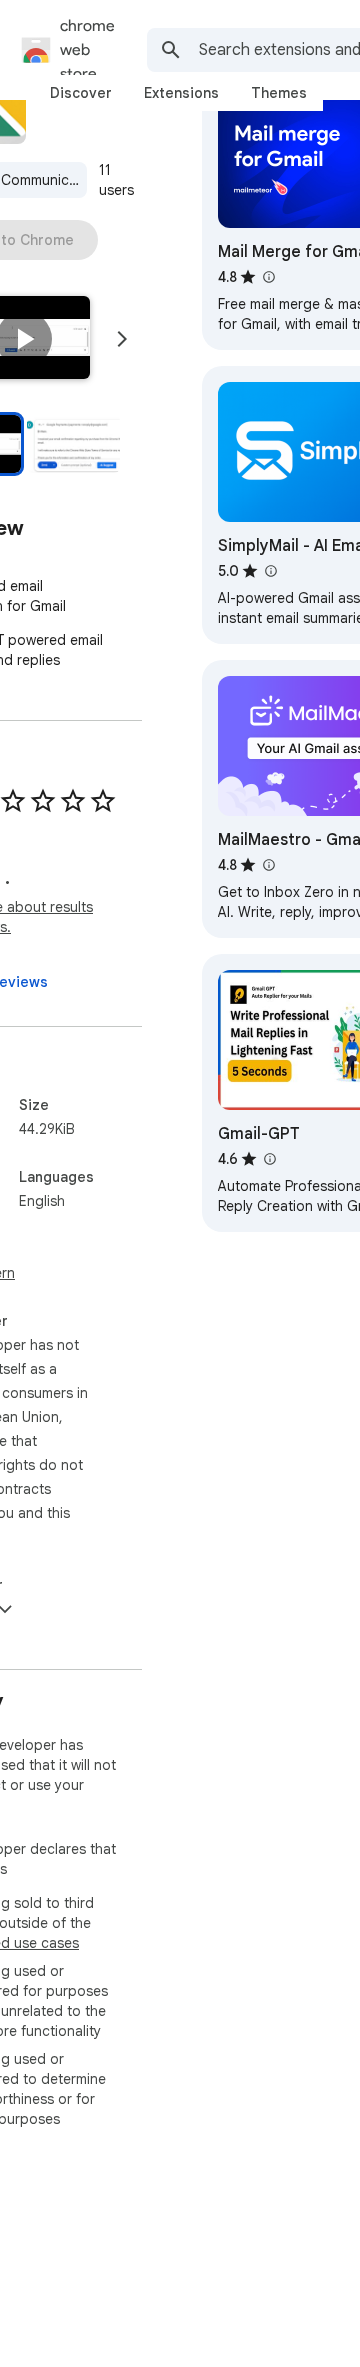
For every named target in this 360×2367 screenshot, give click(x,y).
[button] (24, 339)
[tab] (81, 93)
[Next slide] (122, 339)
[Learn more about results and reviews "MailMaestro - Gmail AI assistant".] (268, 865)
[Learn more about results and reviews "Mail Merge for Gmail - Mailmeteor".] (268, 277)
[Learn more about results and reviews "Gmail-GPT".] (269, 1159)
